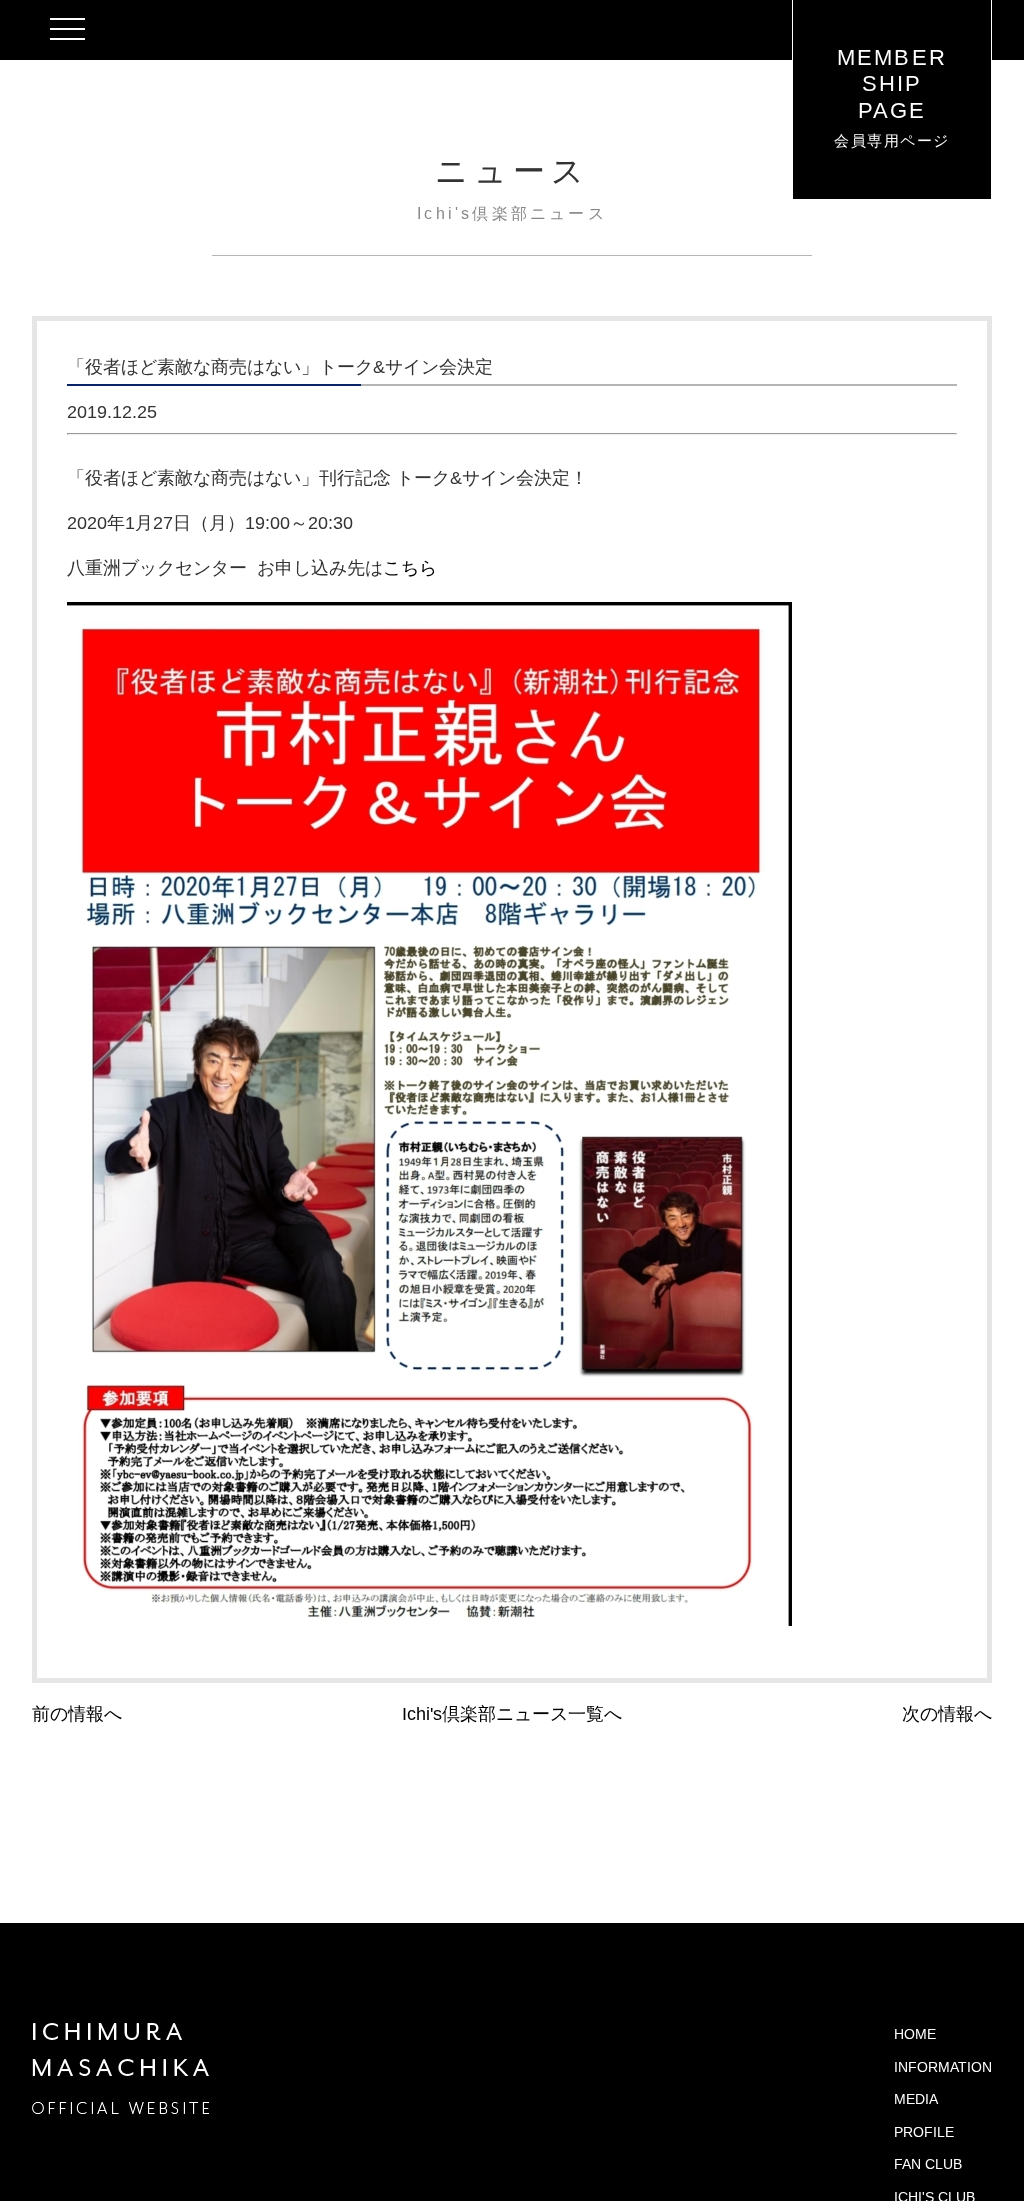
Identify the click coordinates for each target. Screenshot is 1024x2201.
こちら (410, 568)
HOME (915, 2034)
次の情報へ (947, 1714)
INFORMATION (943, 2067)
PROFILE (924, 2132)
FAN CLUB (928, 2164)
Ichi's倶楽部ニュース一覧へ (512, 1714)
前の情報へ (77, 1714)
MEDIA (916, 2099)
